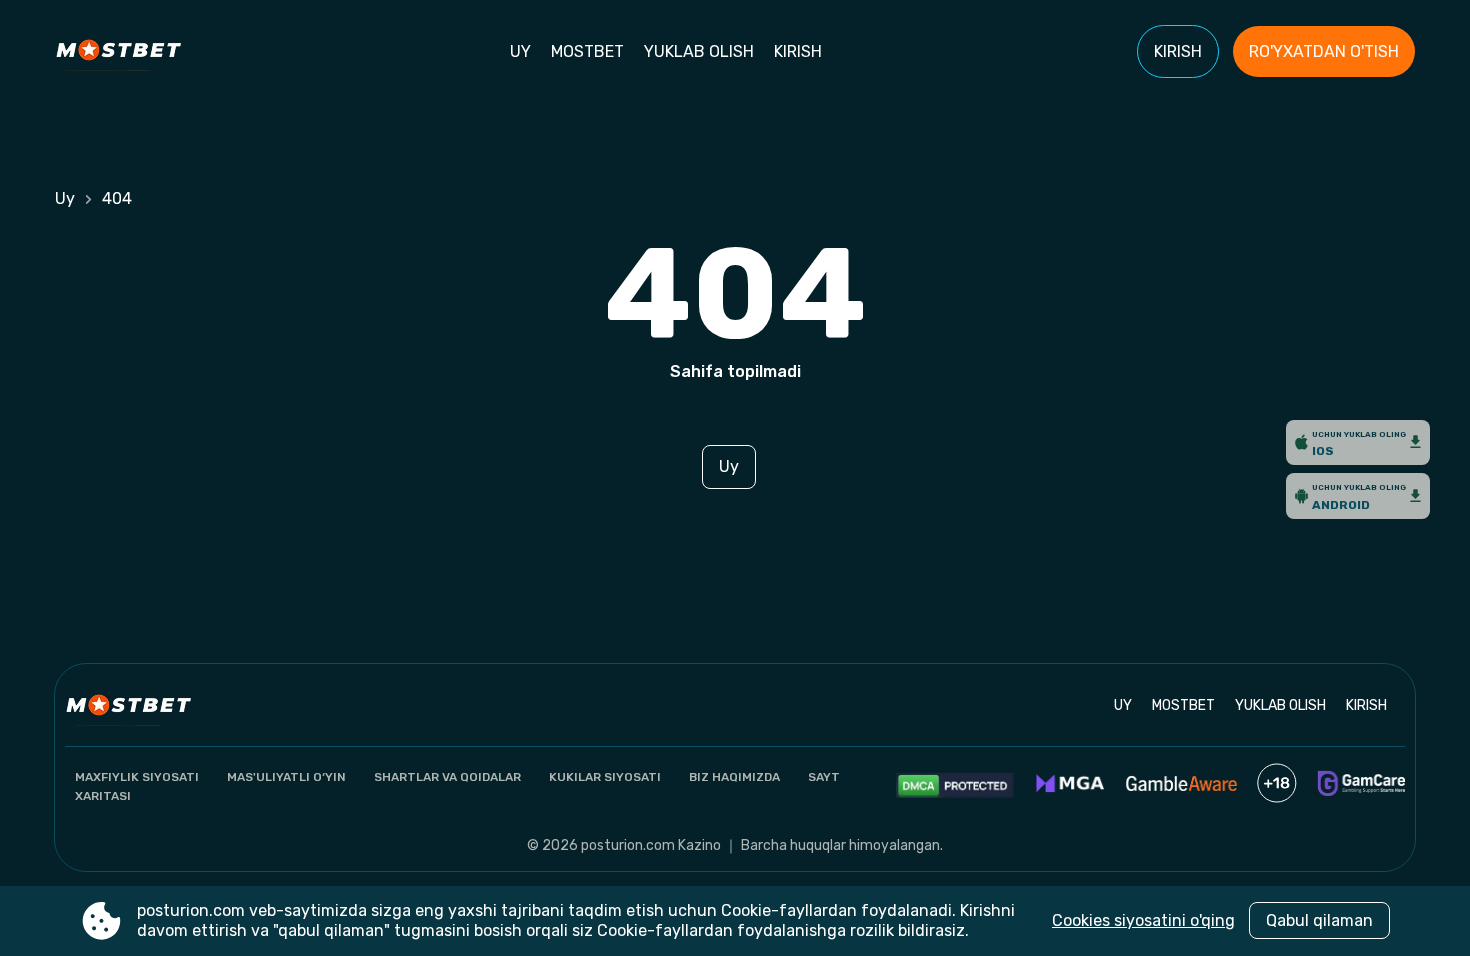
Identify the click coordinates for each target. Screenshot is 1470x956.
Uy (520, 51)
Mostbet (587, 51)
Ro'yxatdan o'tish (1324, 51)
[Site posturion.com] (124, 52)
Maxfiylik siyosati (137, 777)
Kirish (798, 51)
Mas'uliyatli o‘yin (286, 777)
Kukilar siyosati (605, 777)
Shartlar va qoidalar (447, 777)
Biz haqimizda (734, 777)
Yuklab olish (699, 51)
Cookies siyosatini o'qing (1143, 920)
